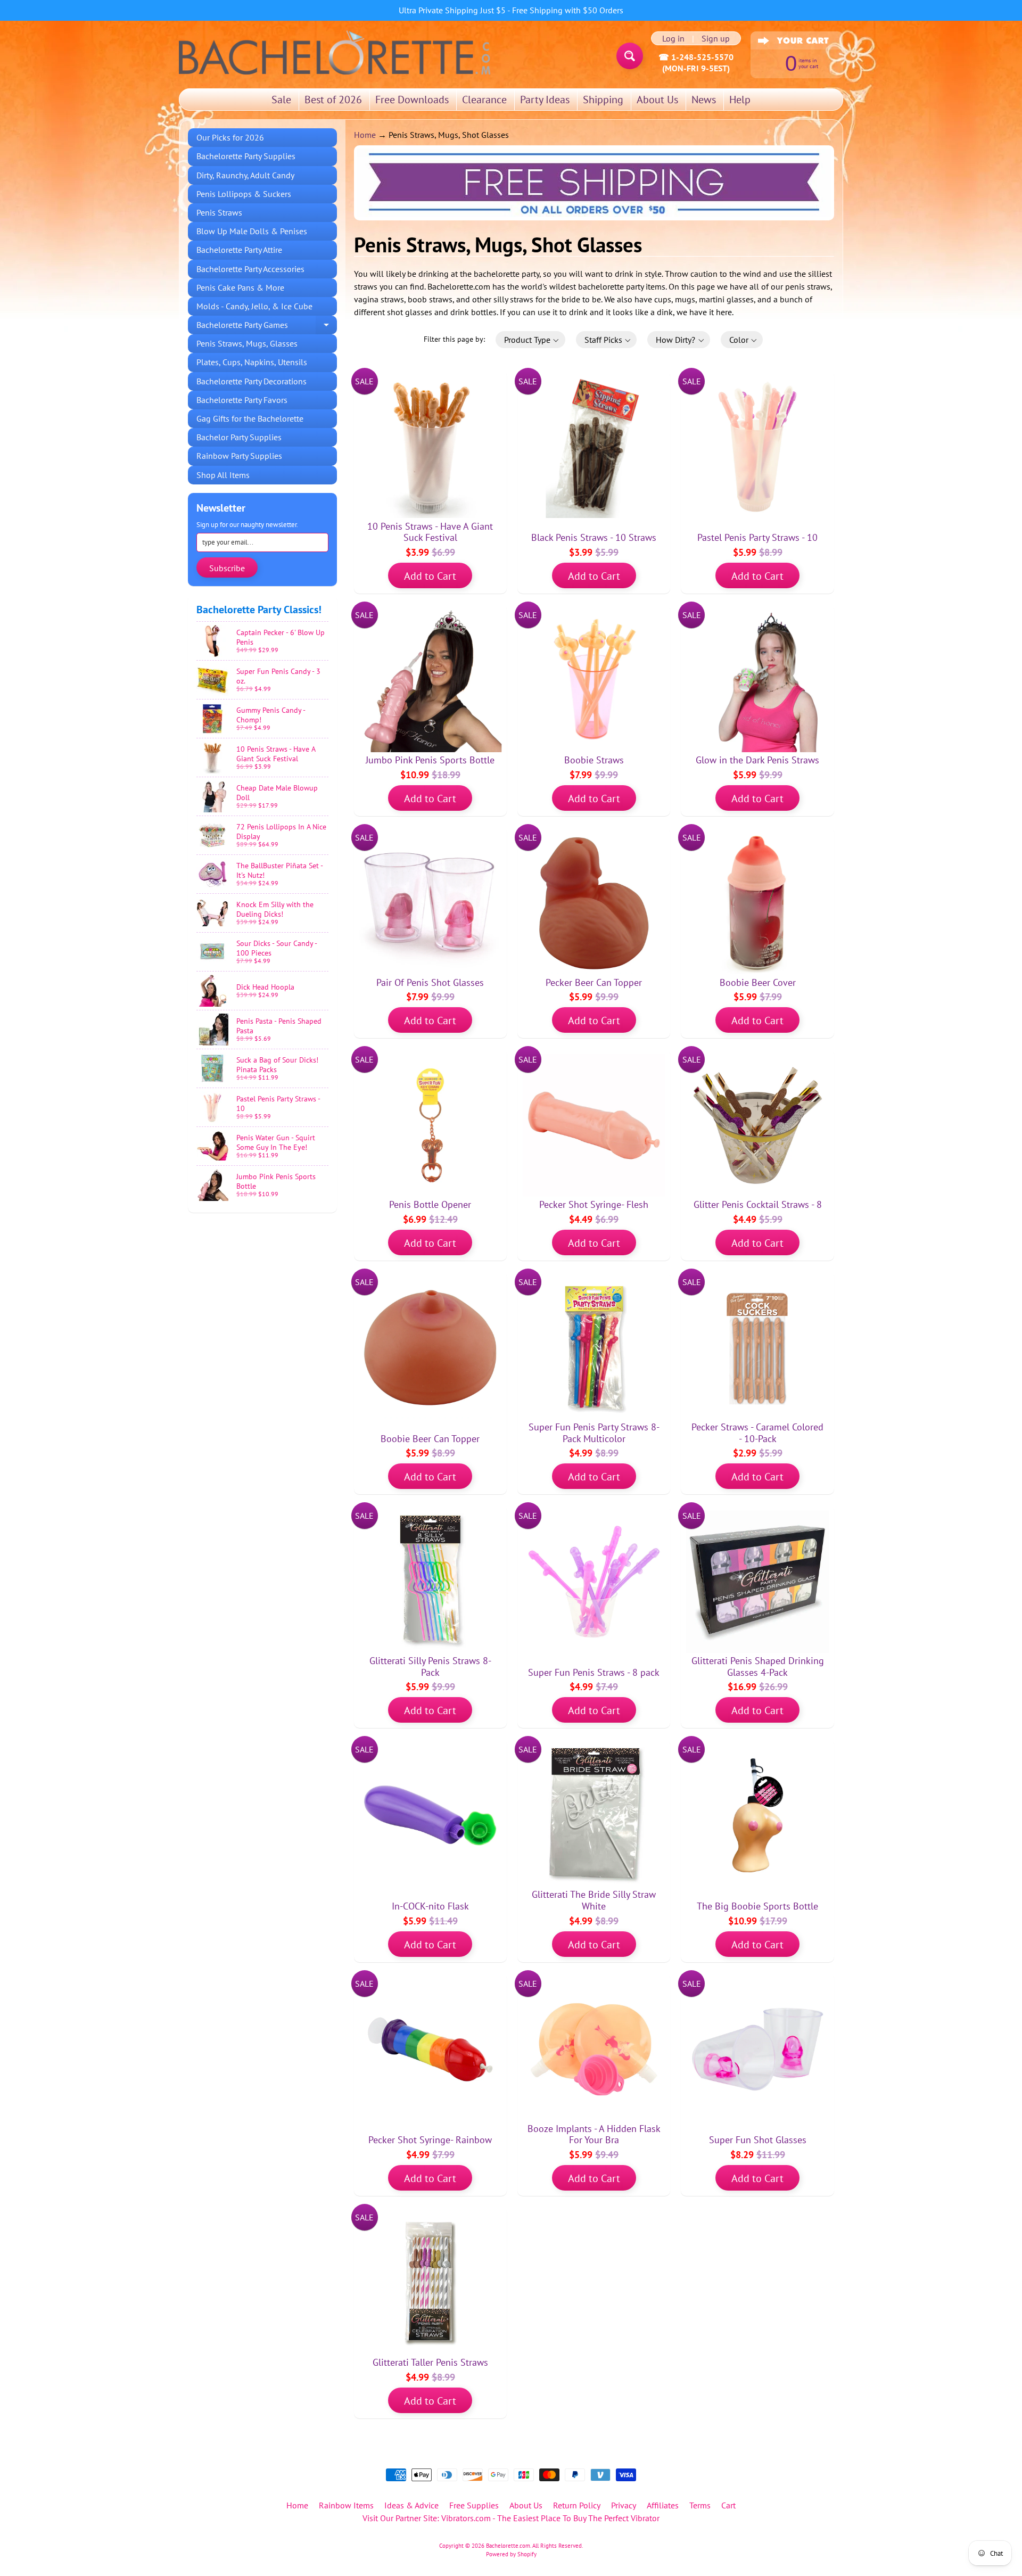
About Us (657, 100)
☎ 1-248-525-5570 (696, 57)
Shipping (603, 100)
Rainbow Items (346, 2505)
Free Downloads (412, 100)
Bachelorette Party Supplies (246, 156)
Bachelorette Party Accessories (250, 269)
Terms (700, 2505)
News (704, 100)
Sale (281, 100)
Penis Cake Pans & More (240, 287)
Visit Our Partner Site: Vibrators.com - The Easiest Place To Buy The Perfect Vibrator (511, 2518)
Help (740, 100)
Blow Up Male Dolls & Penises (252, 231)
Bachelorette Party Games (267, 327)
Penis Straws (219, 212)
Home (365, 135)
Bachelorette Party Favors (242, 400)
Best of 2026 (333, 100)
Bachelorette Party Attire (239, 250)
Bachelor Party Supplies (239, 437)
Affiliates (663, 2505)
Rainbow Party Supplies (239, 456)
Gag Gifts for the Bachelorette (250, 418)
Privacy (624, 2505)
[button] (530, 340)
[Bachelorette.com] (335, 52)
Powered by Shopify (511, 2554)
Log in (673, 38)
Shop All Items (223, 475)
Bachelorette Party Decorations (252, 381)
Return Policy (577, 2505)
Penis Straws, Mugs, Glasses (247, 343)
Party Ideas (545, 100)
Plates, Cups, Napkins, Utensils (252, 362)
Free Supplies (474, 2505)
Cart (728, 2505)
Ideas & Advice (411, 2505)
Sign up (716, 38)
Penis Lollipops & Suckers (244, 194)
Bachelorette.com (508, 2546)
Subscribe (227, 568)
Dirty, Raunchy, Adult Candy (245, 175)
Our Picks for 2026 (230, 137)
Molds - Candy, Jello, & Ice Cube (254, 306)
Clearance (484, 100)
